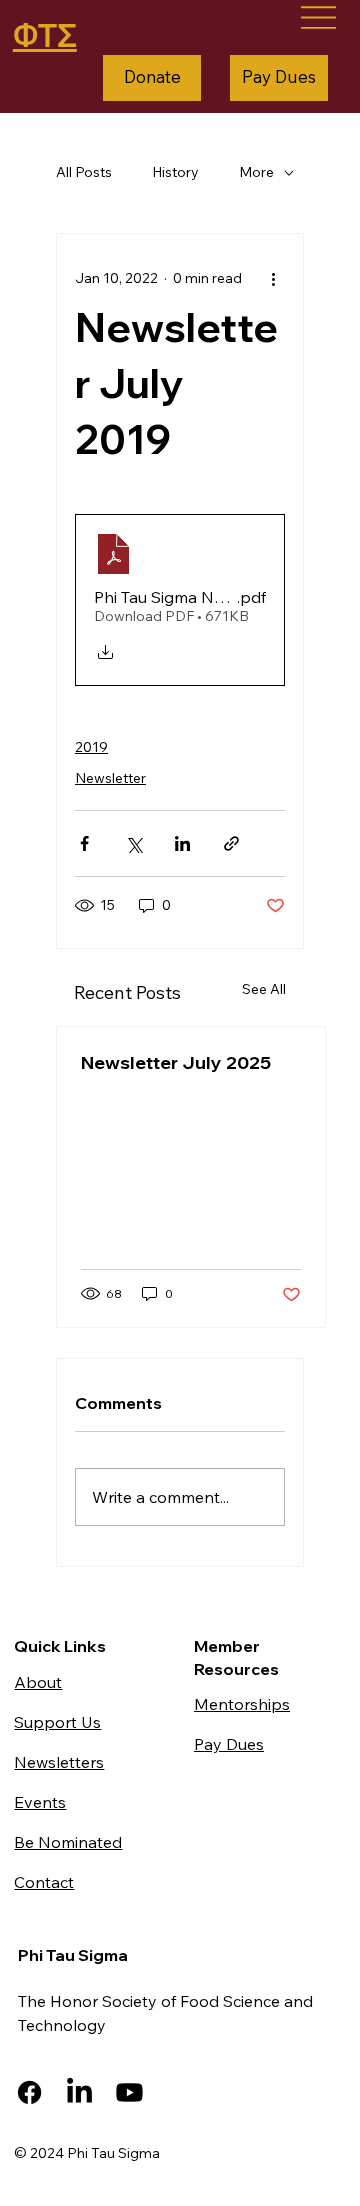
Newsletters (59, 1762)
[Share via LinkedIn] (182, 843)
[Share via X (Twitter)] (133, 843)
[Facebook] (29, 2092)
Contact (44, 1882)
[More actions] (273, 278)
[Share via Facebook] (84, 843)
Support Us (57, 1722)
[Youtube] (129, 2092)
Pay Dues (229, 1744)
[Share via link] (231, 843)
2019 (91, 747)
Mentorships (242, 1704)
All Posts (84, 172)
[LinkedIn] (79, 2092)
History (175, 172)
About (38, 1682)
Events (40, 1802)
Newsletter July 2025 (176, 1062)
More (256, 172)
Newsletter (110, 778)
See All (264, 989)
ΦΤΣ (45, 35)
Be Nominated (68, 1842)
